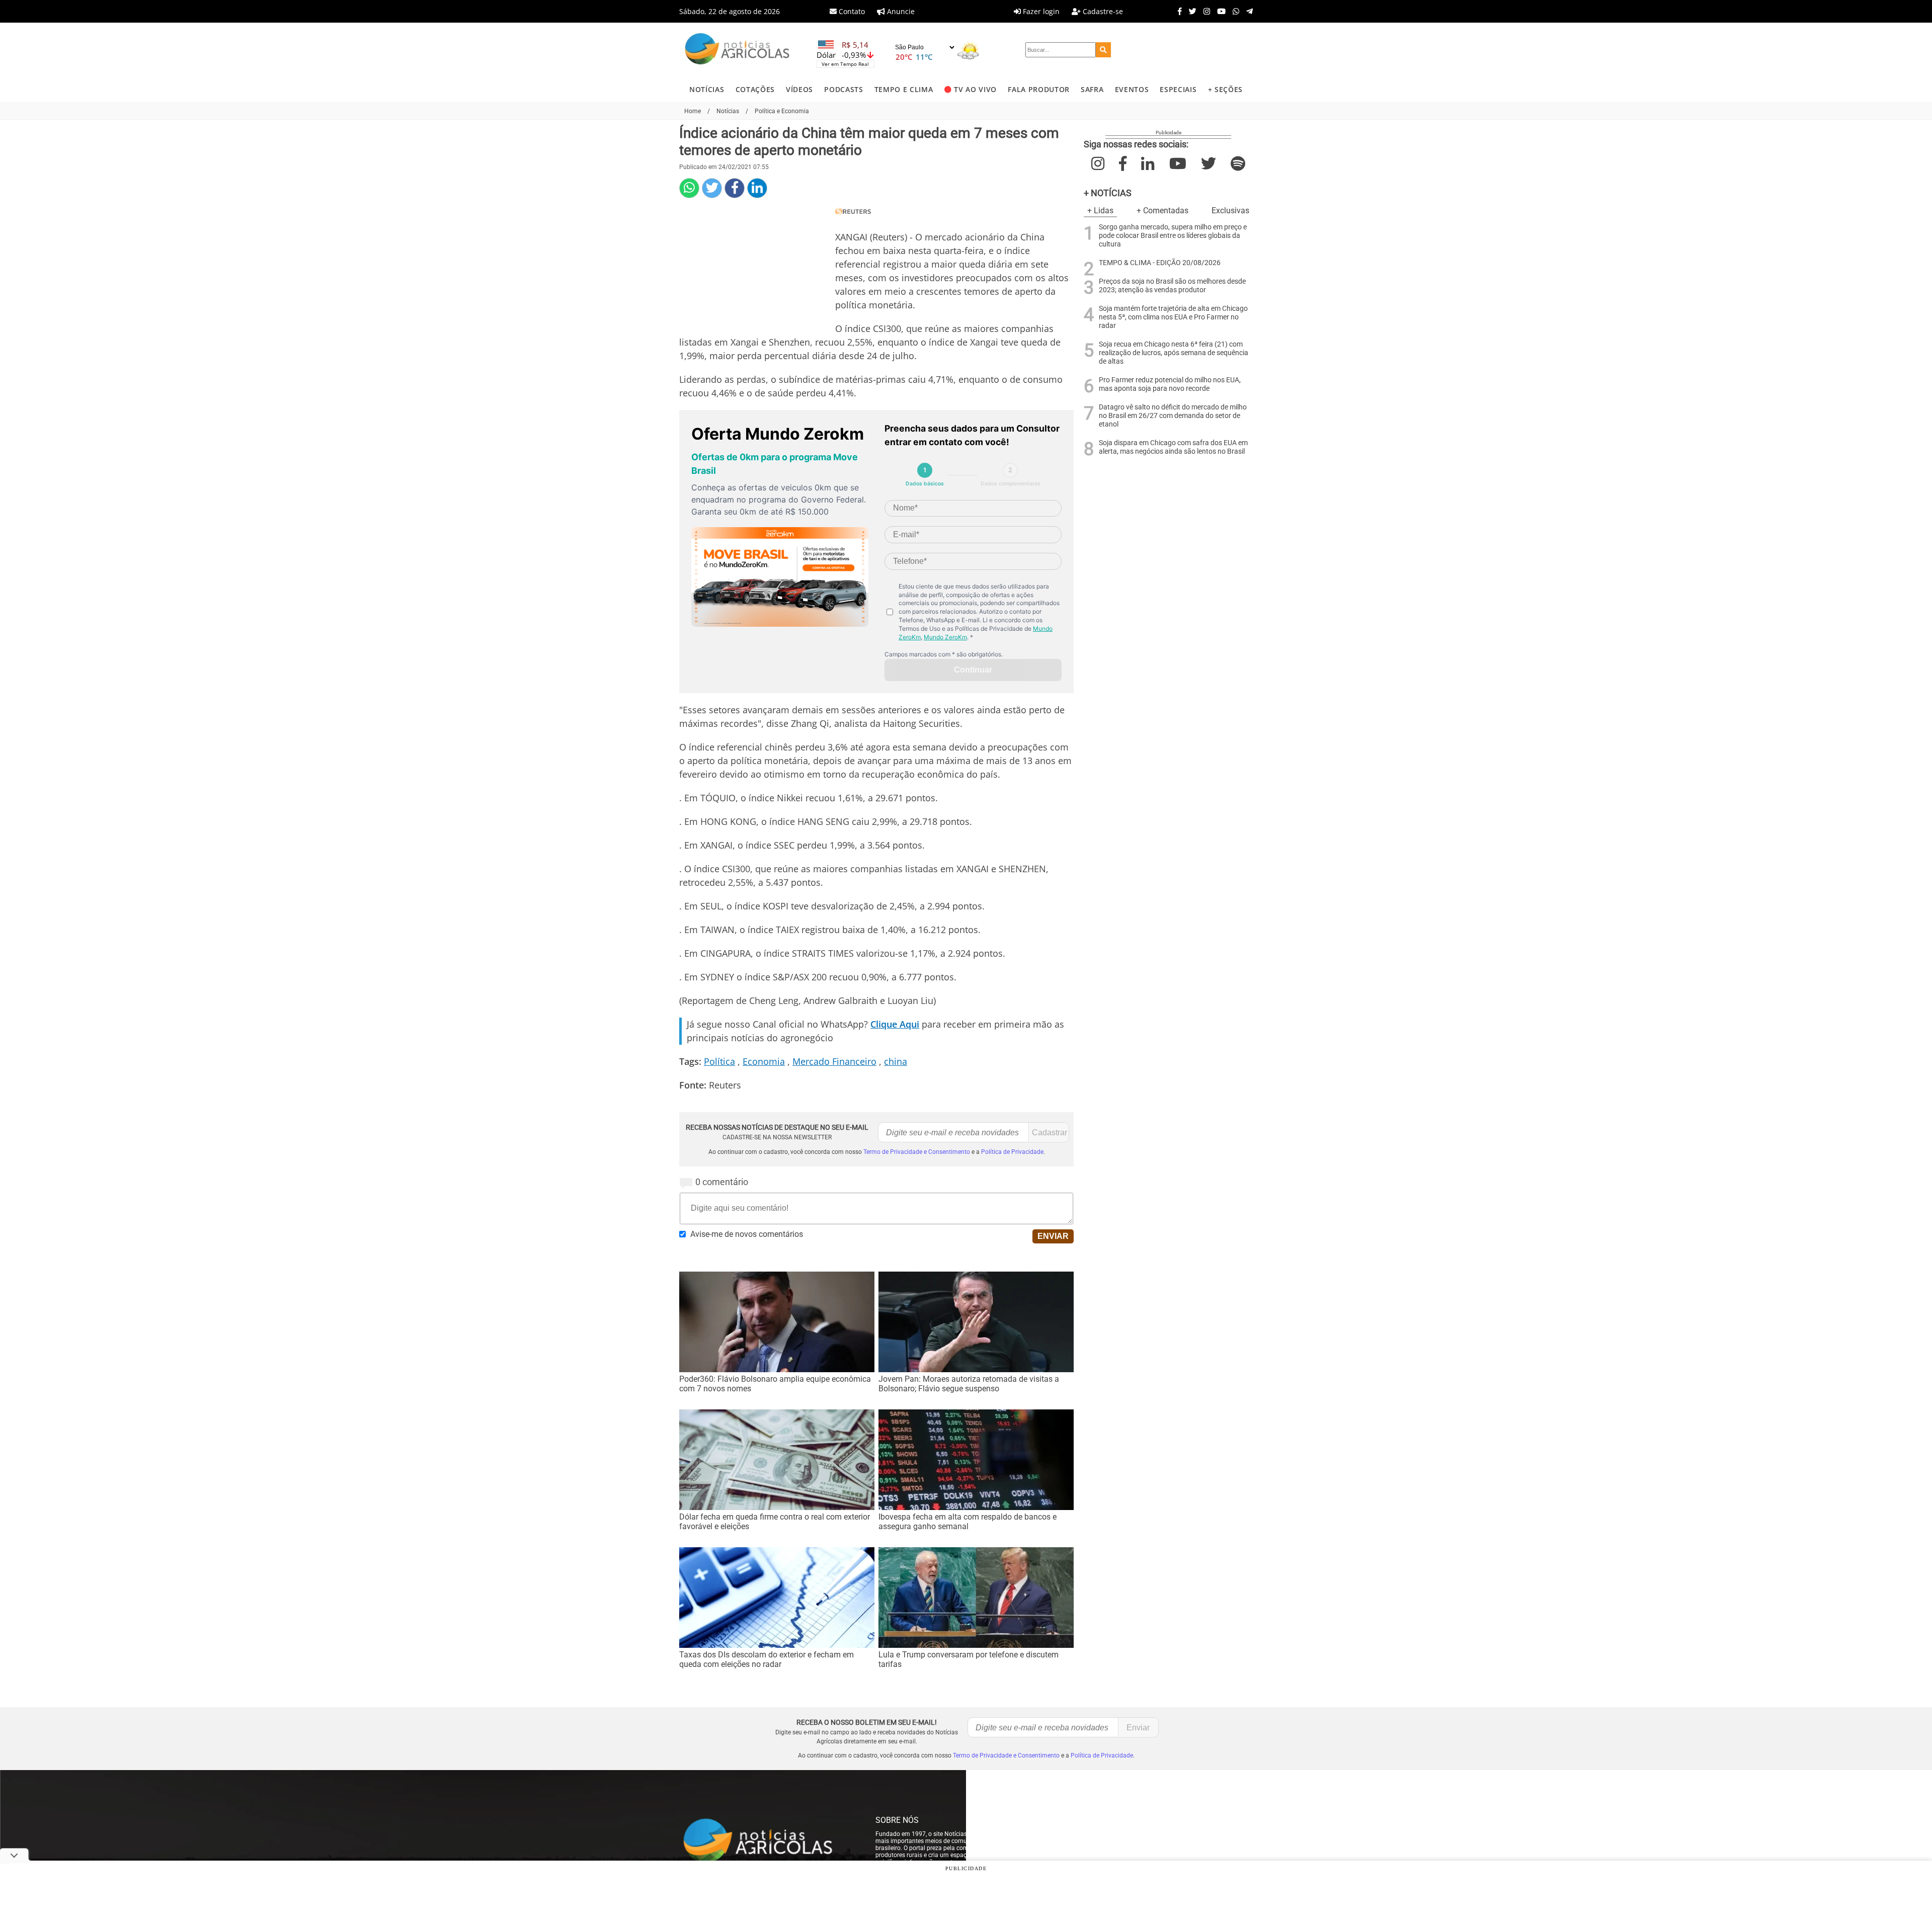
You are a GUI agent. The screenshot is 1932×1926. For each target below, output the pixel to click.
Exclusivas (1230, 211)
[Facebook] (1177, 11)
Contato (851, 11)
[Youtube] (1219, 11)
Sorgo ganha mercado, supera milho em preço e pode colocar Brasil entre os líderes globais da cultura (1173, 236)
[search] (1103, 50)
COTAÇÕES (755, 89)
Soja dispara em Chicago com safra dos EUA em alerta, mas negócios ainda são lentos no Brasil (1173, 447)
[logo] (767, 1841)
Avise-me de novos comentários (747, 1234)
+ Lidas (1100, 211)
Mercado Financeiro (834, 1061)
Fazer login (1040, 11)
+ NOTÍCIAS (1108, 193)
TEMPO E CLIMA (904, 89)
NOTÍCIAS (707, 89)
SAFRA (1092, 89)
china (896, 1061)
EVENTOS (1132, 89)
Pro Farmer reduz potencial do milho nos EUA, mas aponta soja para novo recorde (1170, 384)
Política (719, 1061)
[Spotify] (1238, 164)
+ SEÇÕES (1225, 89)
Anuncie (900, 11)
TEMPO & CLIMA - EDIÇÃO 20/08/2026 (1160, 263)
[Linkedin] (757, 188)
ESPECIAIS (1178, 89)
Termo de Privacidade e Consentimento (917, 1152)
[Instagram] (1204, 11)
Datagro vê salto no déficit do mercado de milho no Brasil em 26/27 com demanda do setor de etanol (1173, 416)
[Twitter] (1190, 11)
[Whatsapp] (1233, 11)
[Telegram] (1247, 11)
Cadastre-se (1102, 11)
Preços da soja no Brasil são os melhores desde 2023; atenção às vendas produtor (1172, 286)
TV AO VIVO (975, 89)
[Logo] (737, 50)
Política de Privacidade (1012, 1152)
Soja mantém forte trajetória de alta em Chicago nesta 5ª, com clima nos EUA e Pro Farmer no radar (1173, 317)
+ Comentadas (1162, 211)
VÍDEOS (799, 89)
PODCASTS (843, 89)
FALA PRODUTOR (1039, 89)
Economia (764, 1061)
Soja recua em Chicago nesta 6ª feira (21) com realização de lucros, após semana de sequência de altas (1174, 353)
